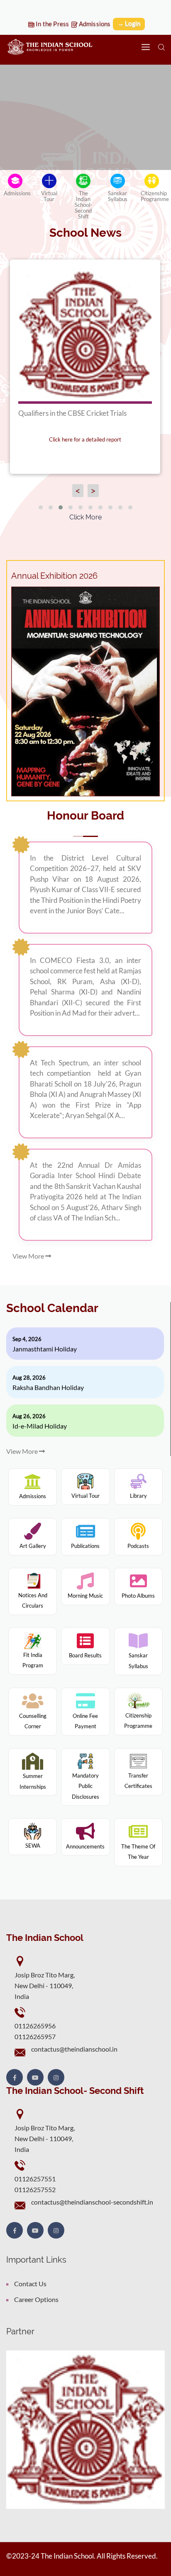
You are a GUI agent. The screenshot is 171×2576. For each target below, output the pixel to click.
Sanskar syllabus (138, 1661)
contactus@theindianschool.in (74, 2049)
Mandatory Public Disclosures (85, 1786)
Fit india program (33, 1660)
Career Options (36, 2299)
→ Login (129, 23)
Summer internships (33, 1781)
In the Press (52, 24)
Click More (85, 517)
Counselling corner (33, 1721)
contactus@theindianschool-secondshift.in (92, 2202)
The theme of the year (138, 1852)
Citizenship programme (138, 1721)
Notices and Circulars (33, 1601)
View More (29, 1256)
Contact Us (30, 2284)
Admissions (94, 24)
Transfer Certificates (138, 1781)
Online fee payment (85, 1721)
